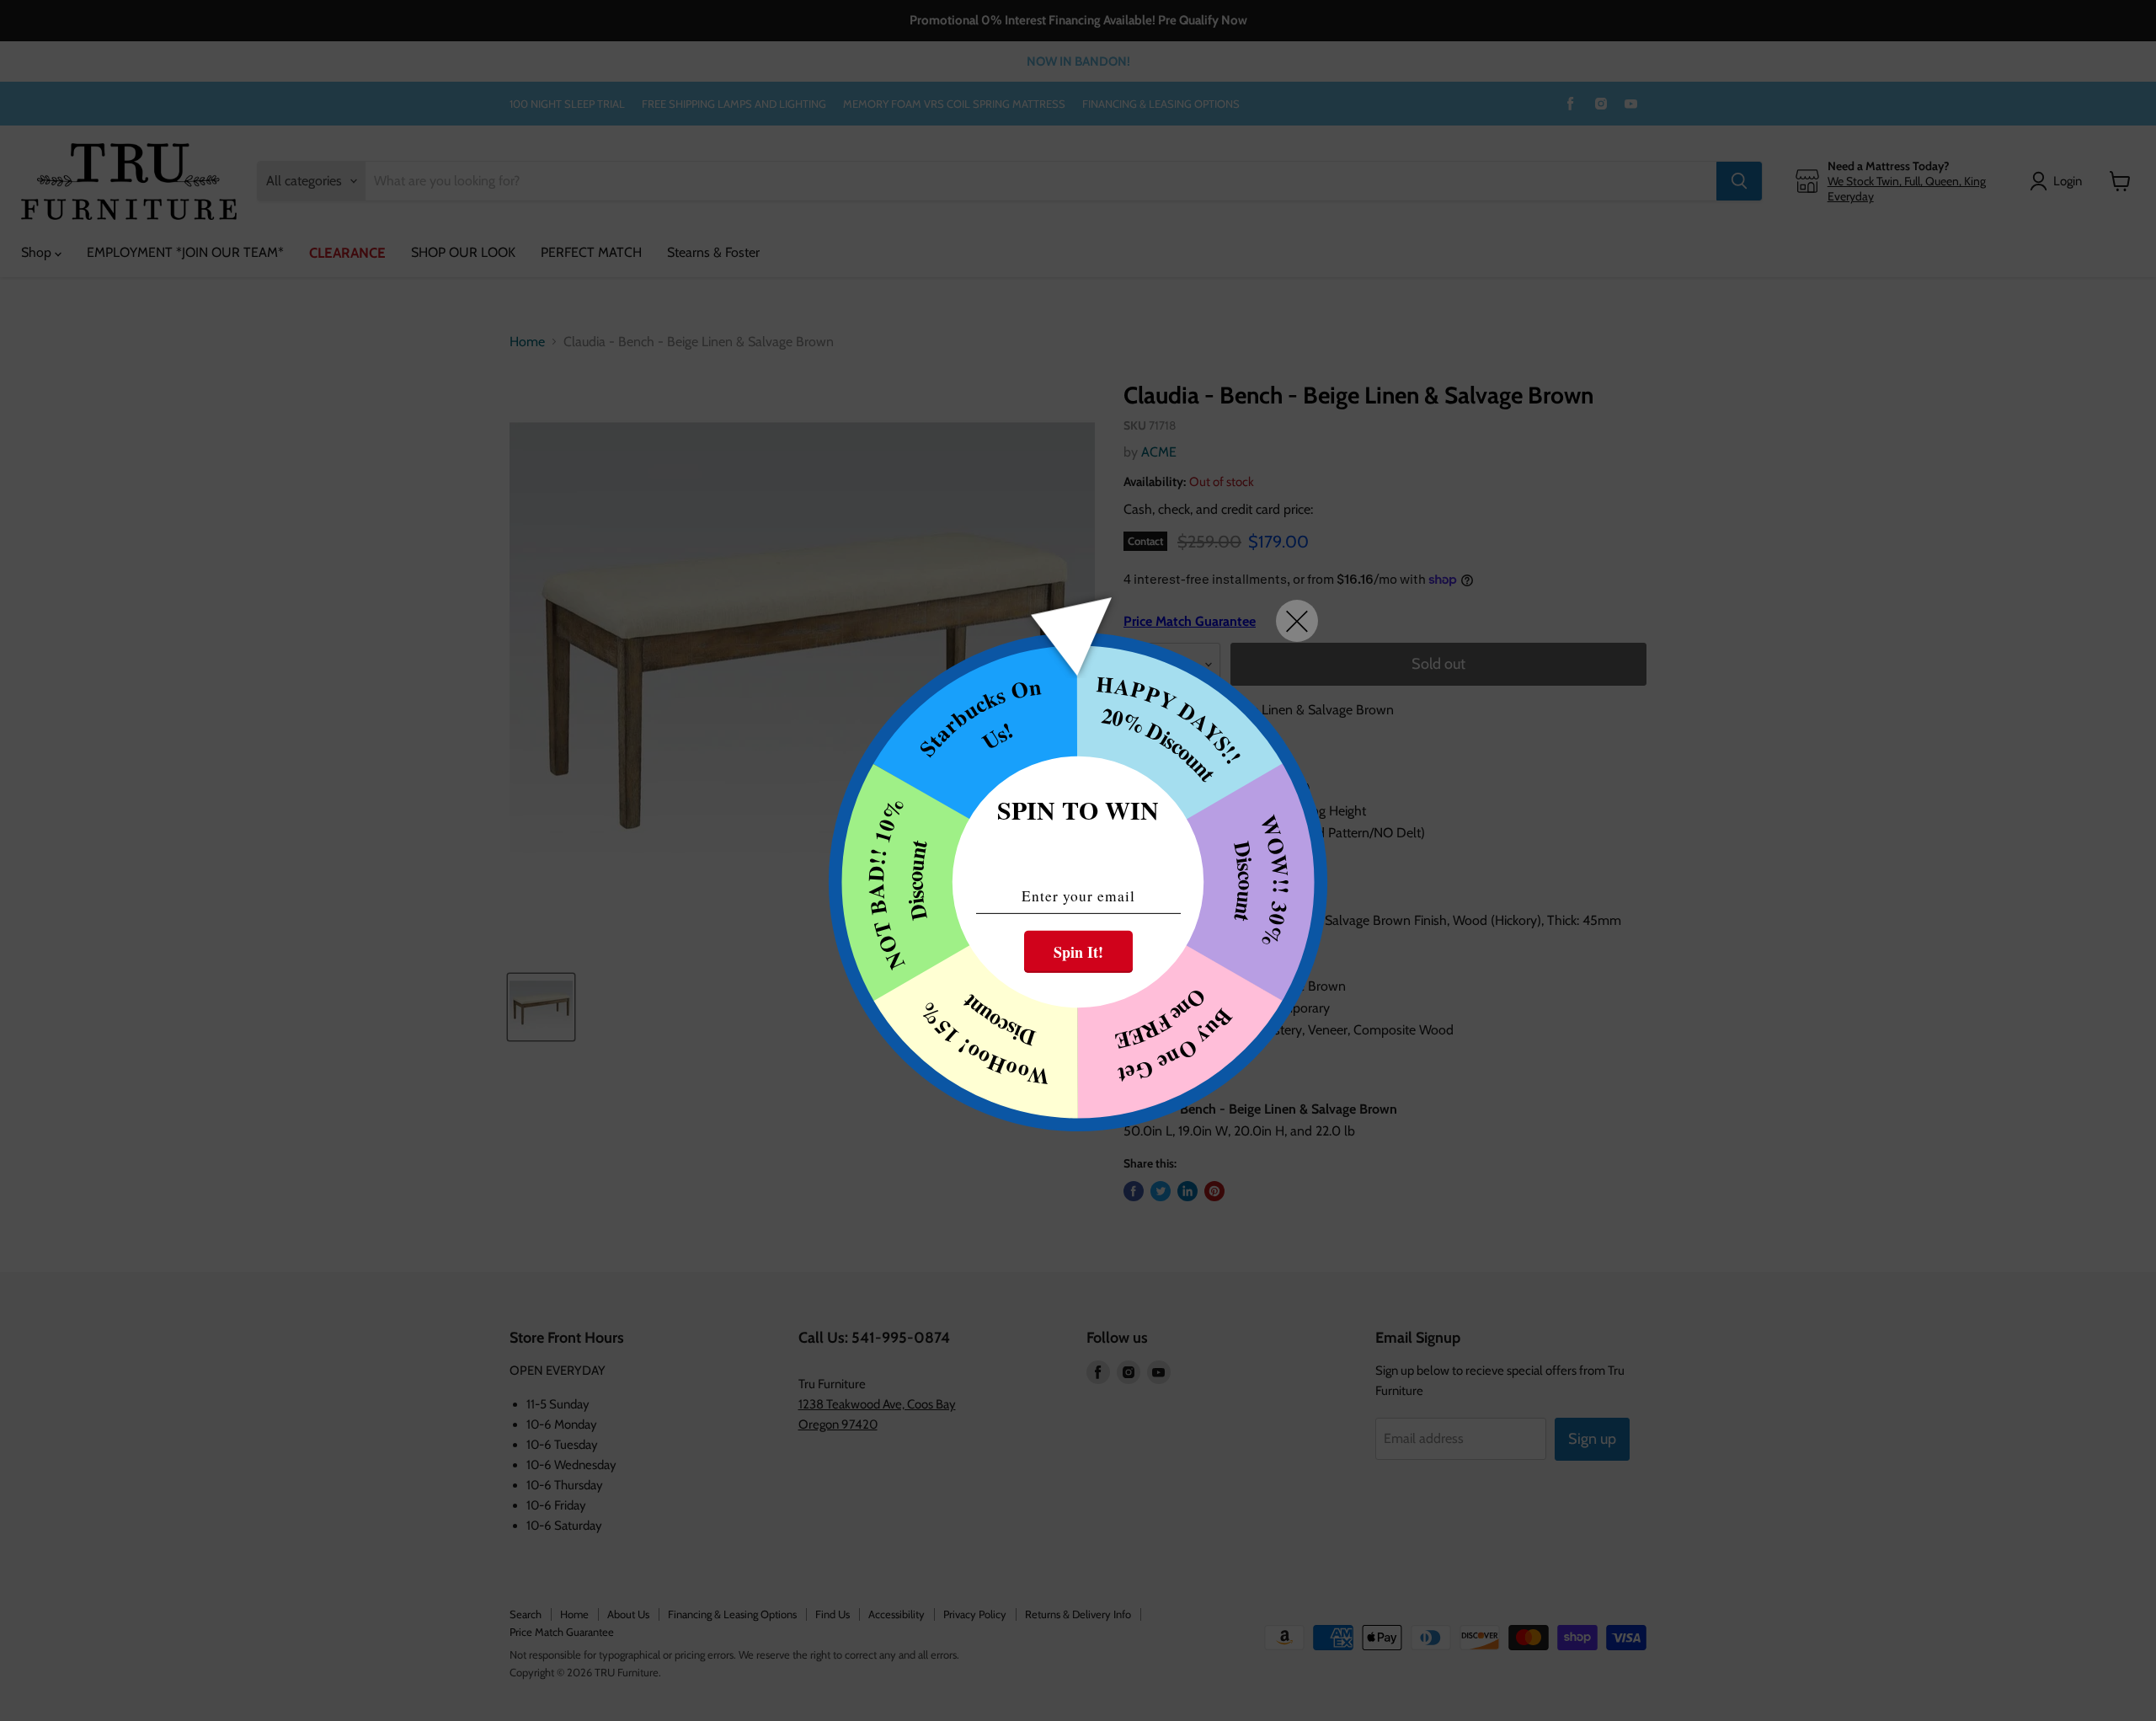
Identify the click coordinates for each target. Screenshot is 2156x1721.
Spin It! (1078, 952)
